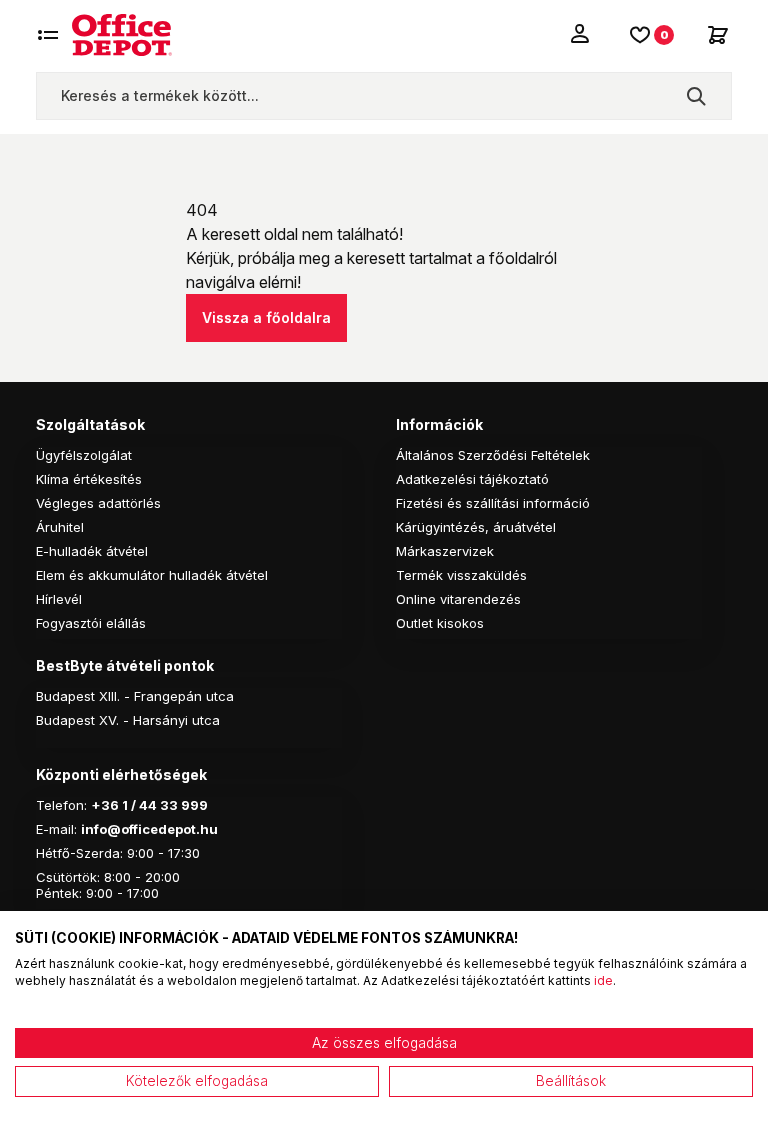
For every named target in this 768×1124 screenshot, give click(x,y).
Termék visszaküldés (461, 575)
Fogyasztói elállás (91, 623)
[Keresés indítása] (696, 96)
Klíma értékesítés (89, 479)
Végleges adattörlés (98, 503)
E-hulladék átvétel (92, 551)
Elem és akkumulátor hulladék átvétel (152, 575)
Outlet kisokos (440, 623)
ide (603, 980)
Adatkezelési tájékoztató (472, 479)
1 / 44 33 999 (163, 805)
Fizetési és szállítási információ (493, 503)
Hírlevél (59, 599)
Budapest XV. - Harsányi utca (128, 720)
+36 (105, 805)
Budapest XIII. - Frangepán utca (135, 696)
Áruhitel (60, 527)
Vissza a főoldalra (266, 317)
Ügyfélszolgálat (84, 455)
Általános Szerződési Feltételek (493, 455)
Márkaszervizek (445, 551)
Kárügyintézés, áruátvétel (476, 527)
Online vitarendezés (458, 599)
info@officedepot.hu (149, 829)
